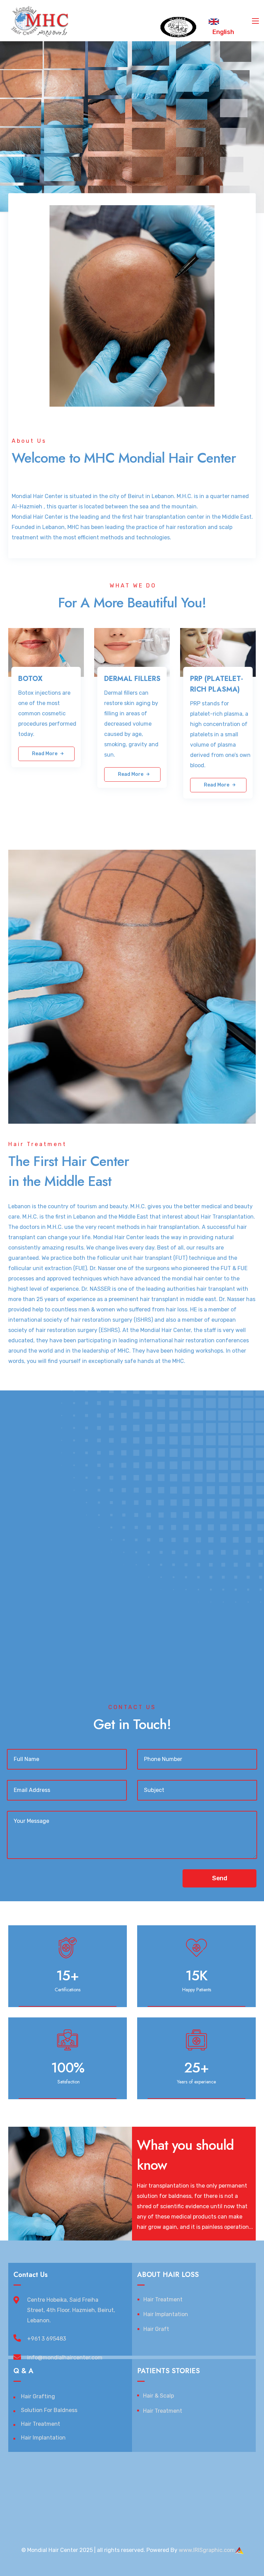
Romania (164, 2491)
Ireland (143, 2491)
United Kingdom (112, 2491)
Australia (20, 2502)
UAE (138, 2481)
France (155, 2471)
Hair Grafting (38, 2396)
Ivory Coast (23, 2491)
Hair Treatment (163, 2299)
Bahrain (190, 2481)
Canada (196, 2471)
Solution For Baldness (49, 2410)
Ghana (47, 2491)
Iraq (82, 2471)
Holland (175, 2471)
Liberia (17, 2481)
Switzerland (104, 2471)
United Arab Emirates (204, 2491)
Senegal (218, 2471)
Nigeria (67, 2471)
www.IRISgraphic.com (207, 2550)
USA (235, 2471)
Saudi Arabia (115, 2481)
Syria (50, 2481)
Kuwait (154, 2481)
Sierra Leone (73, 2491)
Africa (241, 2481)
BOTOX (30, 679)
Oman (209, 2481)
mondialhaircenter (32, 2471)
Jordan (67, 2481)
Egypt (34, 2481)
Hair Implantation (166, 2314)
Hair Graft (156, 2329)
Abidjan (88, 2481)
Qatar (172, 2481)
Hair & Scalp (158, 2396)
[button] (219, 1878)
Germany (133, 2471)
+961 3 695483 (47, 2339)
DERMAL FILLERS (132, 679)
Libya (225, 2481)
